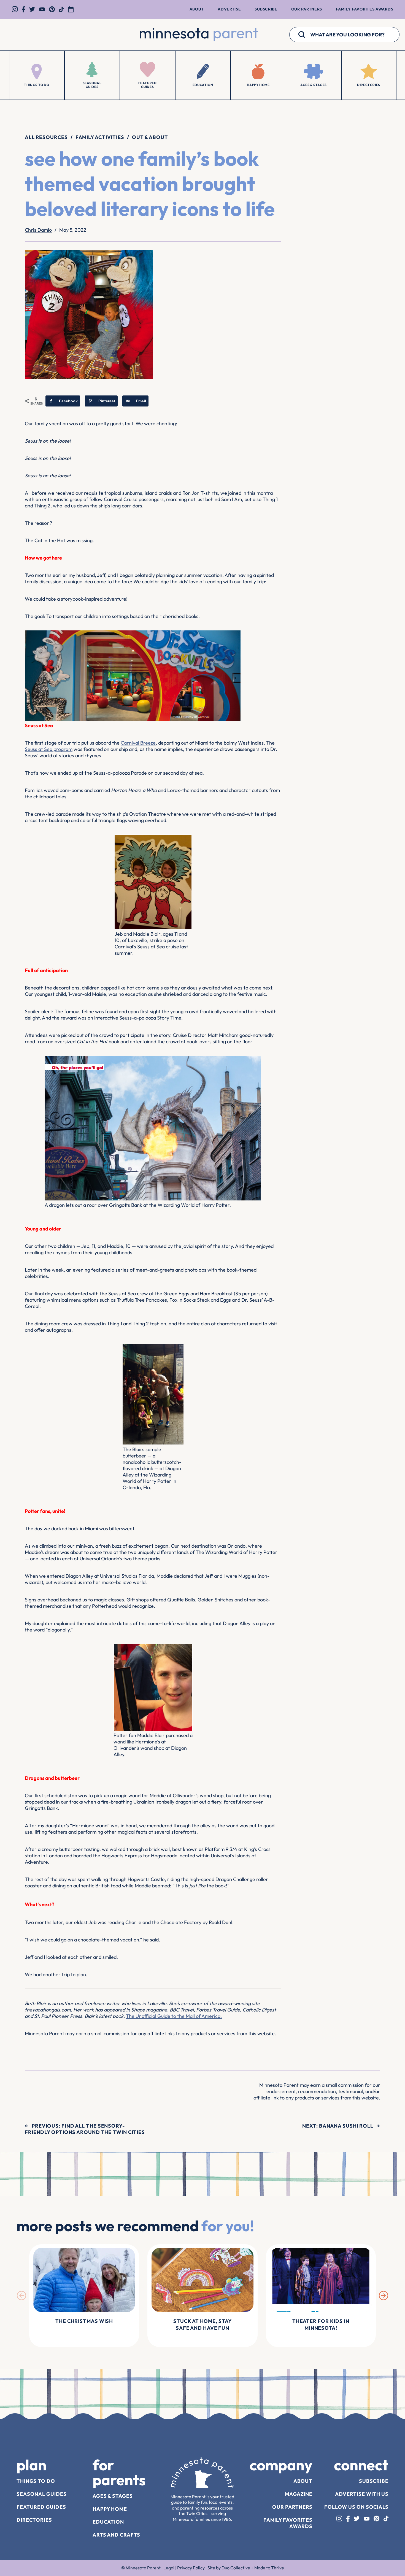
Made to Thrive (269, 2568)
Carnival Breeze (138, 743)
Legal (169, 2568)
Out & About (150, 137)
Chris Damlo (38, 230)
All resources (46, 137)
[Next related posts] (384, 2296)
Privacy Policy (191, 2568)
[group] (84, 2296)
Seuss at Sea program (49, 749)
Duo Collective (236, 2568)
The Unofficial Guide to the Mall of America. (174, 2016)
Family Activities (100, 137)
